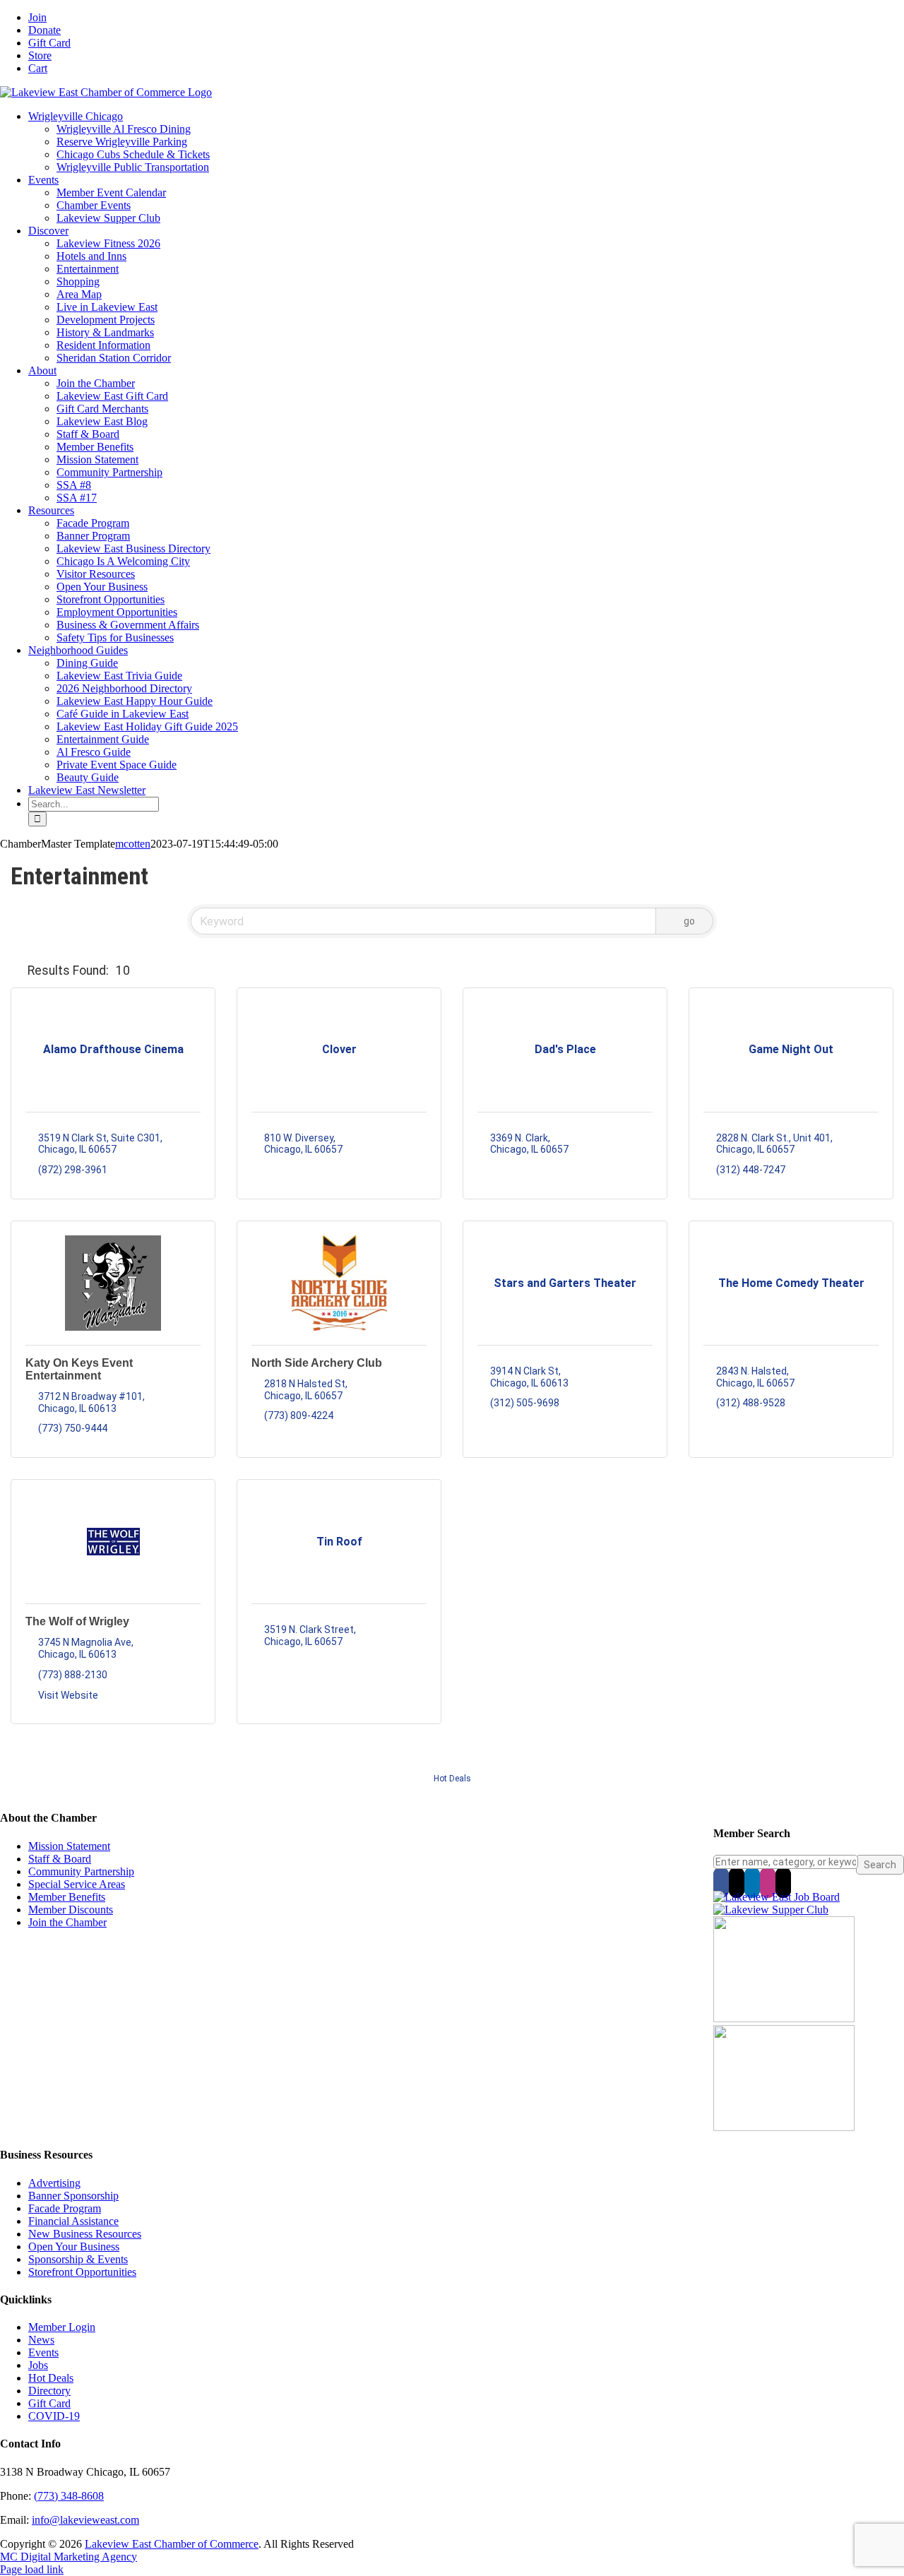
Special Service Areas (77, 1884)
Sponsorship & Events (78, 2259)
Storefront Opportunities (82, 2272)
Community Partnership (81, 1871)
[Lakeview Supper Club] (771, 1910)
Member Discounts (71, 1910)
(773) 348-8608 (69, 2496)
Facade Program (65, 2208)
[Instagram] (768, 1882)
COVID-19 (54, 2416)
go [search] (689, 921)
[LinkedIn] (752, 1882)
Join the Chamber (67, 1922)
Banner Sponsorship (73, 2196)
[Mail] (783, 1882)
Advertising (54, 2183)
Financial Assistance (73, 2221)
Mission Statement (69, 1846)
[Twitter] (737, 1882)
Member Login (62, 2327)
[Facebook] (721, 1882)
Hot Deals (452, 1779)
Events (43, 2352)
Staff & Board (60, 1859)
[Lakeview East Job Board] (777, 1897)
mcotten (133, 844)
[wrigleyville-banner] (784, 2018)
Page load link (32, 2569)
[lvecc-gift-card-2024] (784, 2127)
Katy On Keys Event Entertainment (79, 1369)
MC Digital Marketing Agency (69, 2557)
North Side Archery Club (317, 1363)
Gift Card (49, 2403)
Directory (49, 2391)
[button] (16, 971)
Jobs (38, 2365)
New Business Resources (85, 2234)
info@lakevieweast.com (85, 2520)
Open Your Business (74, 2246)
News (41, 2340)
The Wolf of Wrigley (77, 1621)
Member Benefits (67, 1897)
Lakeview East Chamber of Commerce (172, 2544)
